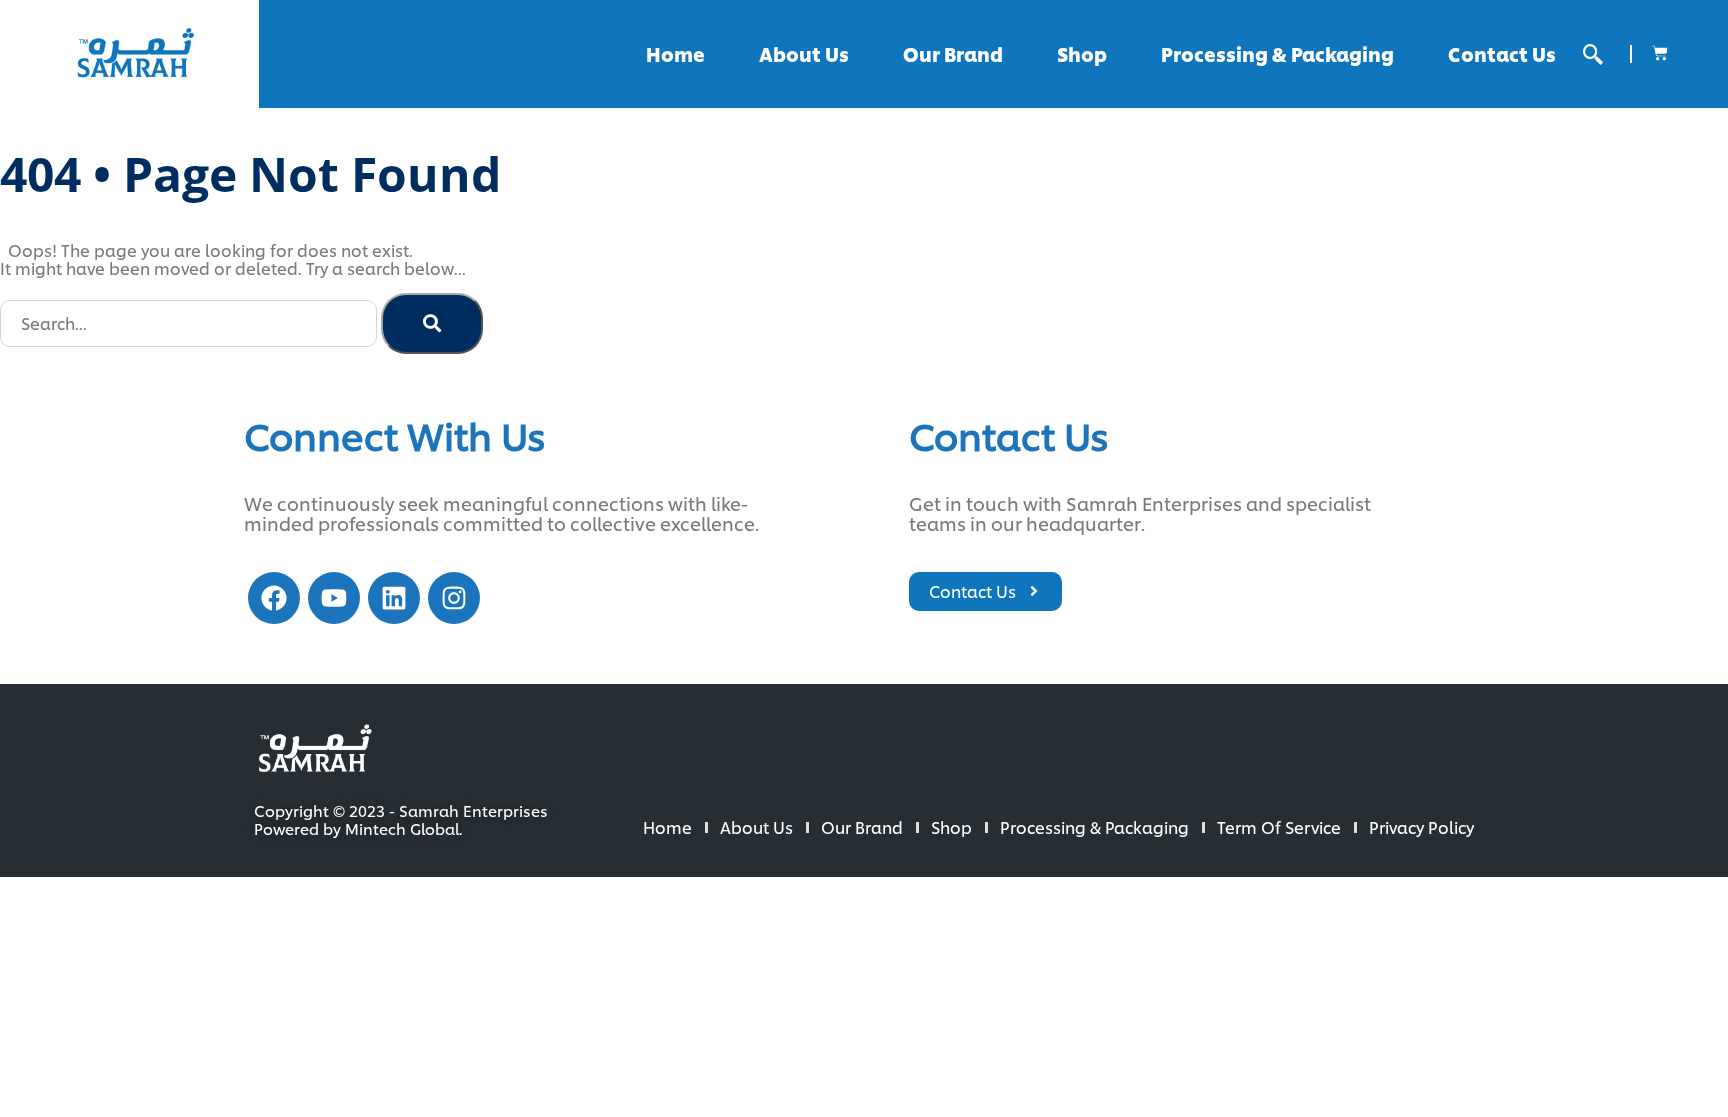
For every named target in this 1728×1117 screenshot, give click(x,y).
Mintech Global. (403, 828)
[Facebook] (274, 598)
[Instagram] (454, 598)
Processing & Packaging (1277, 53)
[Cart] (1660, 53)
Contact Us (1502, 53)
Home (675, 53)
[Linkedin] (394, 598)
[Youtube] (334, 598)
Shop (1082, 53)
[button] (1593, 54)
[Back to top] (1648, 1037)
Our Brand (953, 53)
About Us (804, 53)
